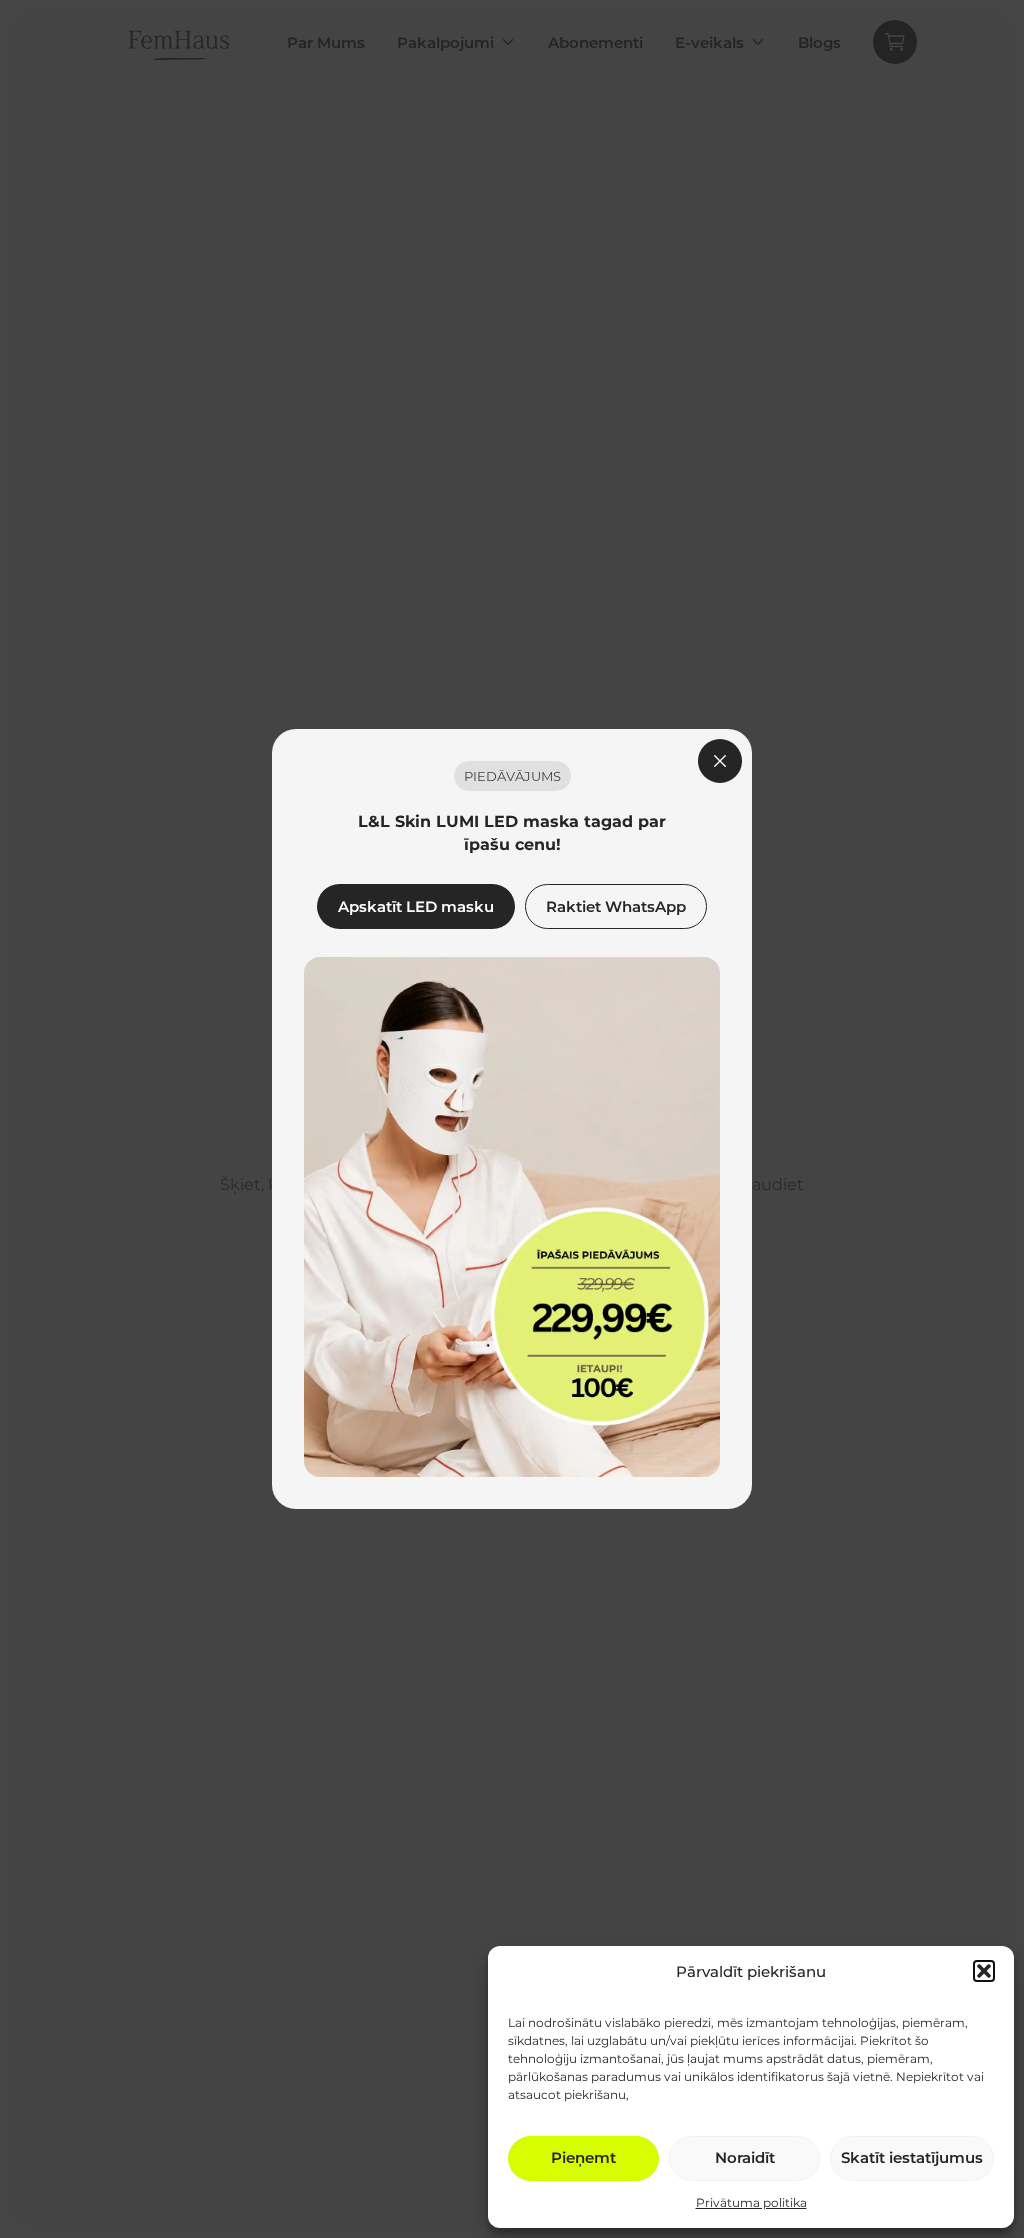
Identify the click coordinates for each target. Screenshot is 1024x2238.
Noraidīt (745, 2157)
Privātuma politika (751, 2202)
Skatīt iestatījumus (912, 2157)
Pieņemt (583, 2157)
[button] (984, 1971)
